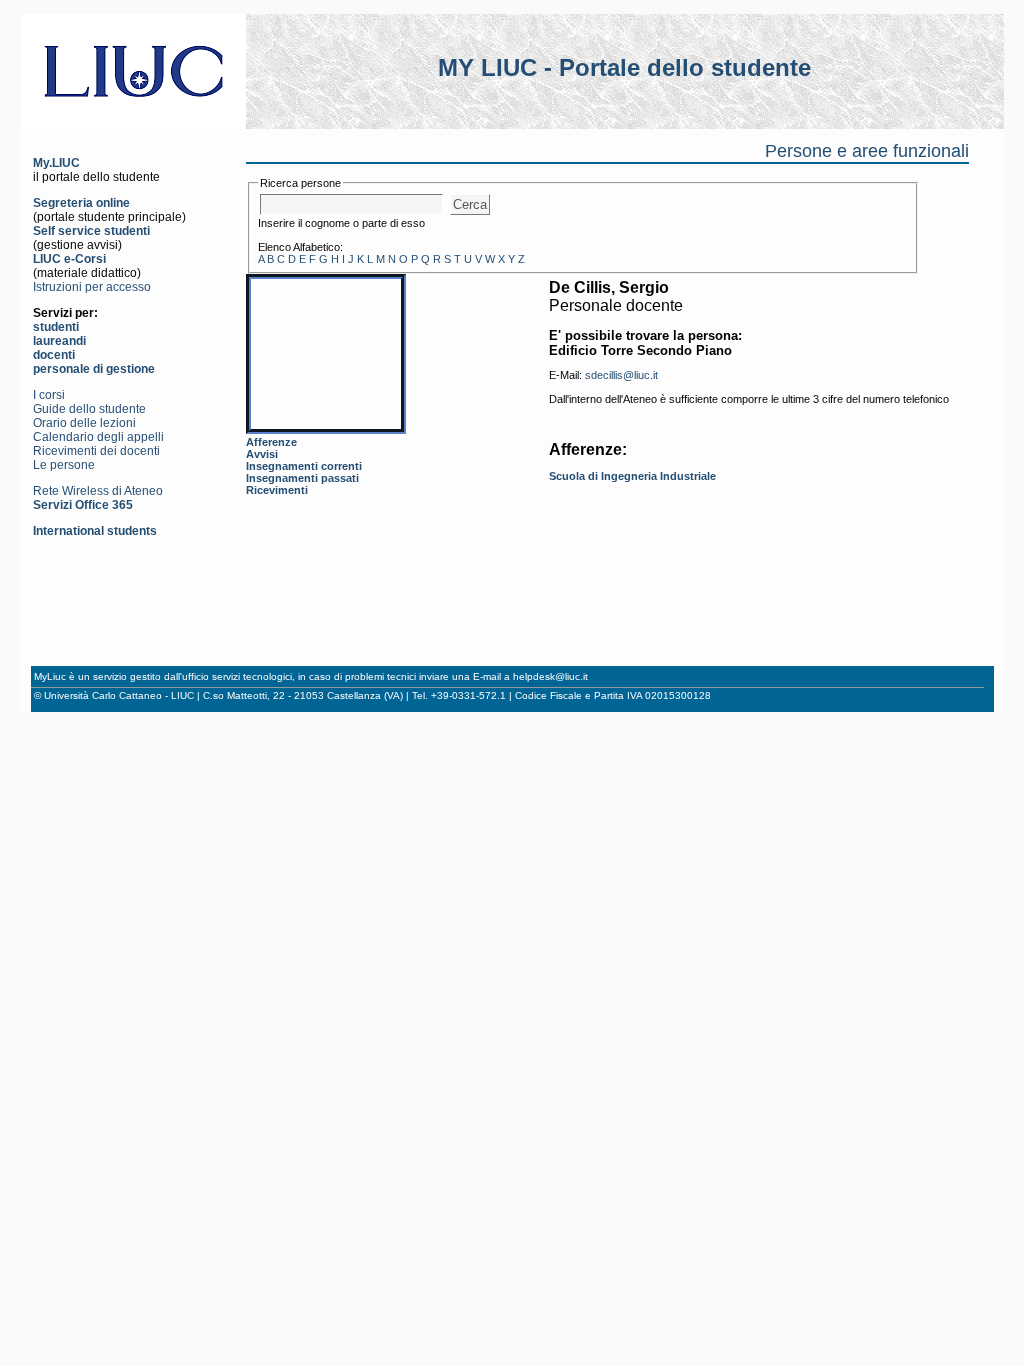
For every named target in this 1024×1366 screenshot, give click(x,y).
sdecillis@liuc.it (621, 375)
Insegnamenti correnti (304, 466)
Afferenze (271, 442)
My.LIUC (56, 163)
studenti (56, 327)
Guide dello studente (89, 409)
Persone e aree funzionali (867, 151)
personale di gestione (94, 369)
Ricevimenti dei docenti (96, 451)
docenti (54, 355)
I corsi (49, 395)
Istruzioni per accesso (92, 287)
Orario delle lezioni (84, 423)
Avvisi (262, 454)
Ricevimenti (277, 490)
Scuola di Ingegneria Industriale (632, 476)
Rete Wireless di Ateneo (98, 491)
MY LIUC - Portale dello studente (624, 67)
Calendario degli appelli (98, 437)
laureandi (59, 341)
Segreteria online (81, 203)
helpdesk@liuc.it (550, 676)
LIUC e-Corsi (69, 259)
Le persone (64, 465)
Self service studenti (91, 231)
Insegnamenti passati (302, 478)
